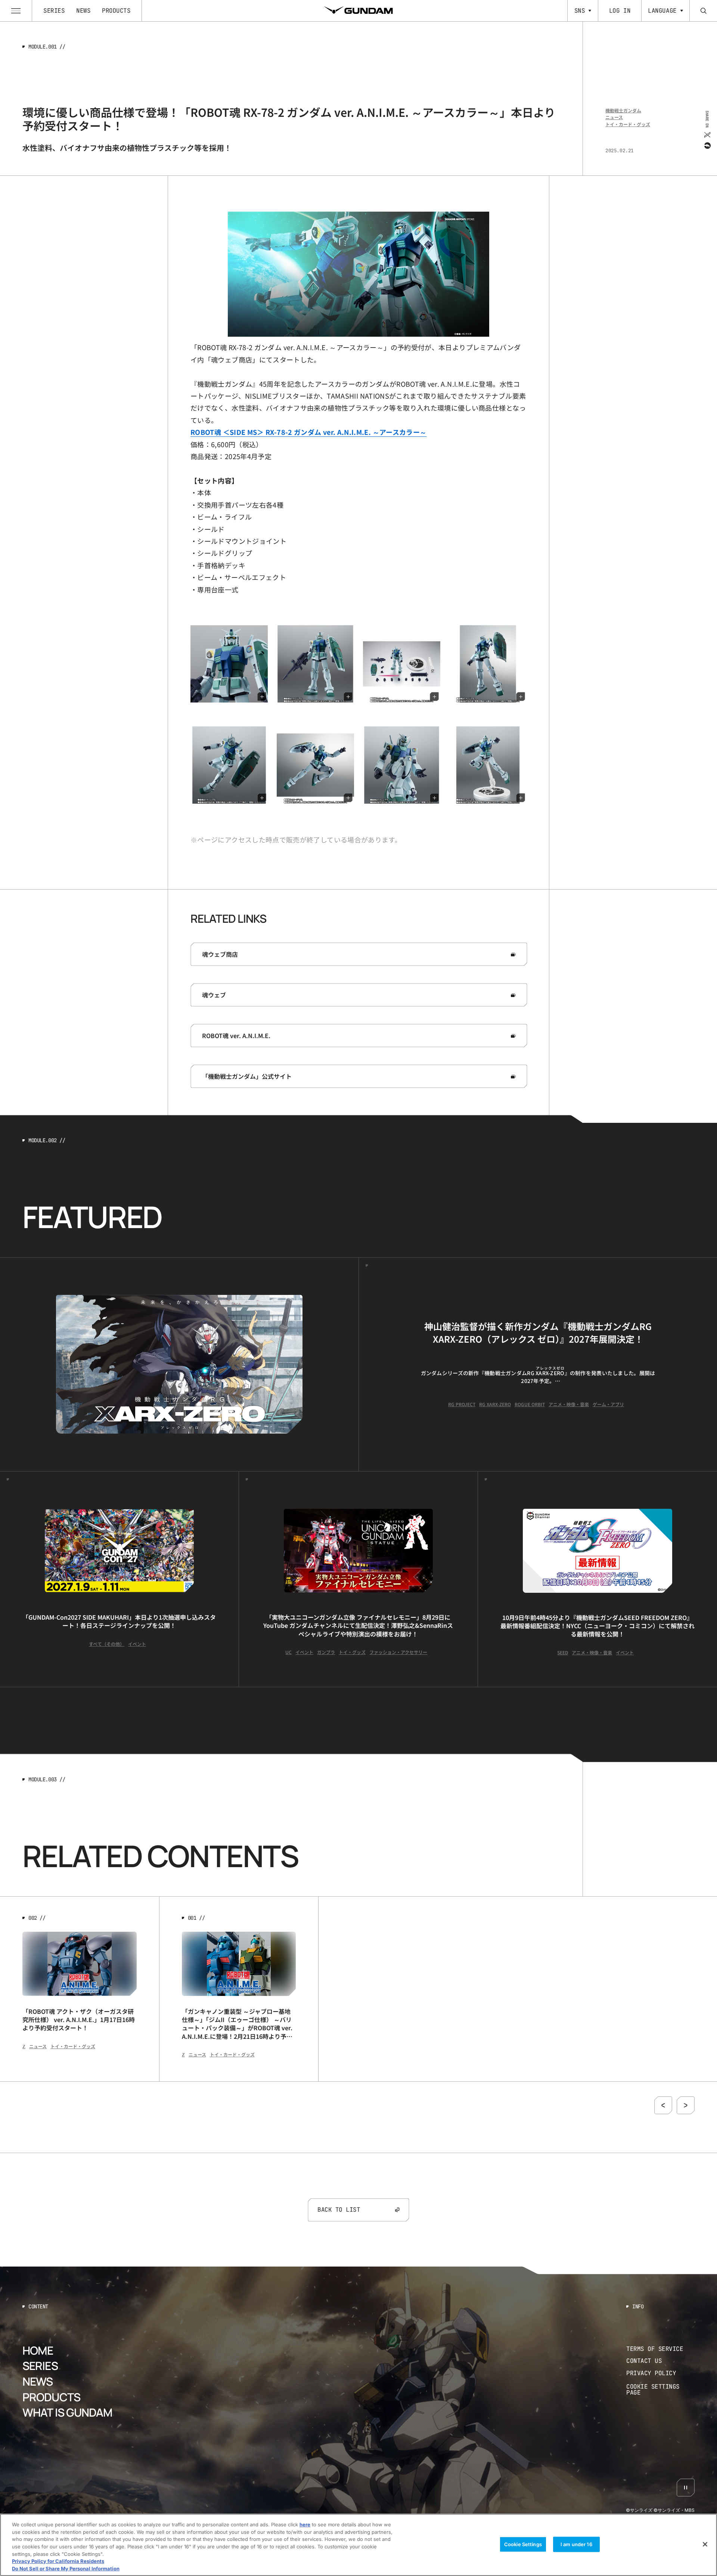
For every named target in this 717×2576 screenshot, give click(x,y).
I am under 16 (576, 2544)
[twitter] (707, 134)
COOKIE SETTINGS (661, 2390)
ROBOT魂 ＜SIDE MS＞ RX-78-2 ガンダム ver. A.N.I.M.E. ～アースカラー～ (308, 432)
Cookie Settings (523, 2544)
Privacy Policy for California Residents (58, 2561)
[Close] (705, 2544)
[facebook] (707, 145)
